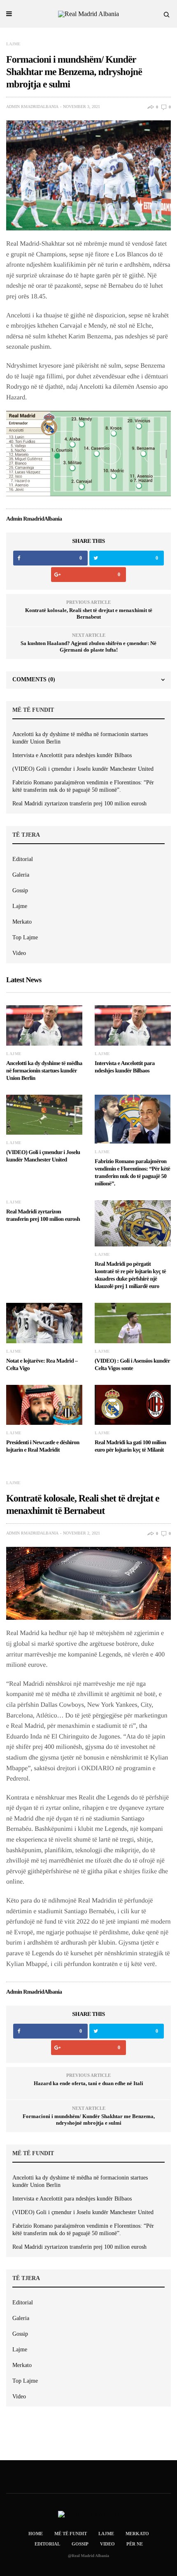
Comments (34, 679)
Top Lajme (25, 937)
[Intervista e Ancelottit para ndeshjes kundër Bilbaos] (133, 1025)
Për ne (135, 2544)
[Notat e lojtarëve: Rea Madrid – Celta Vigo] (44, 1323)
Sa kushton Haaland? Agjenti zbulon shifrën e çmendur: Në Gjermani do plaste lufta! (88, 646)
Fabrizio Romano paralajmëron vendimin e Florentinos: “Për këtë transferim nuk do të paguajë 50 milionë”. (83, 786)
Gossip (20, 890)
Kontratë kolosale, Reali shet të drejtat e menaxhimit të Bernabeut (89, 614)
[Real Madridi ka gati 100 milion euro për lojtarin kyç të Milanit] (133, 1405)
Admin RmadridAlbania (32, 107)
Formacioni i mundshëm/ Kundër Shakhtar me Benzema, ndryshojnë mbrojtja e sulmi (89, 2120)
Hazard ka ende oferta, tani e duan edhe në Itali (88, 2083)
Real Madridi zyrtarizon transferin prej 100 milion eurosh (79, 804)
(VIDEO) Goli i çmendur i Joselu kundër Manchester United (83, 769)
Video (19, 953)
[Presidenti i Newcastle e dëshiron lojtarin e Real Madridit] (44, 1405)
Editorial (23, 859)
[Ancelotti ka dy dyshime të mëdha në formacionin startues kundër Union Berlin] (44, 1025)
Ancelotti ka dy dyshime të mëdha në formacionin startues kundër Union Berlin (80, 738)
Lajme (13, 44)
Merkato (22, 922)
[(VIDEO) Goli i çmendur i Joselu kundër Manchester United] (44, 1115)
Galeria (21, 875)
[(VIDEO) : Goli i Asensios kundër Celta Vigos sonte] (133, 1323)
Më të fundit (71, 2534)
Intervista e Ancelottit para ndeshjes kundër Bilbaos (72, 755)
